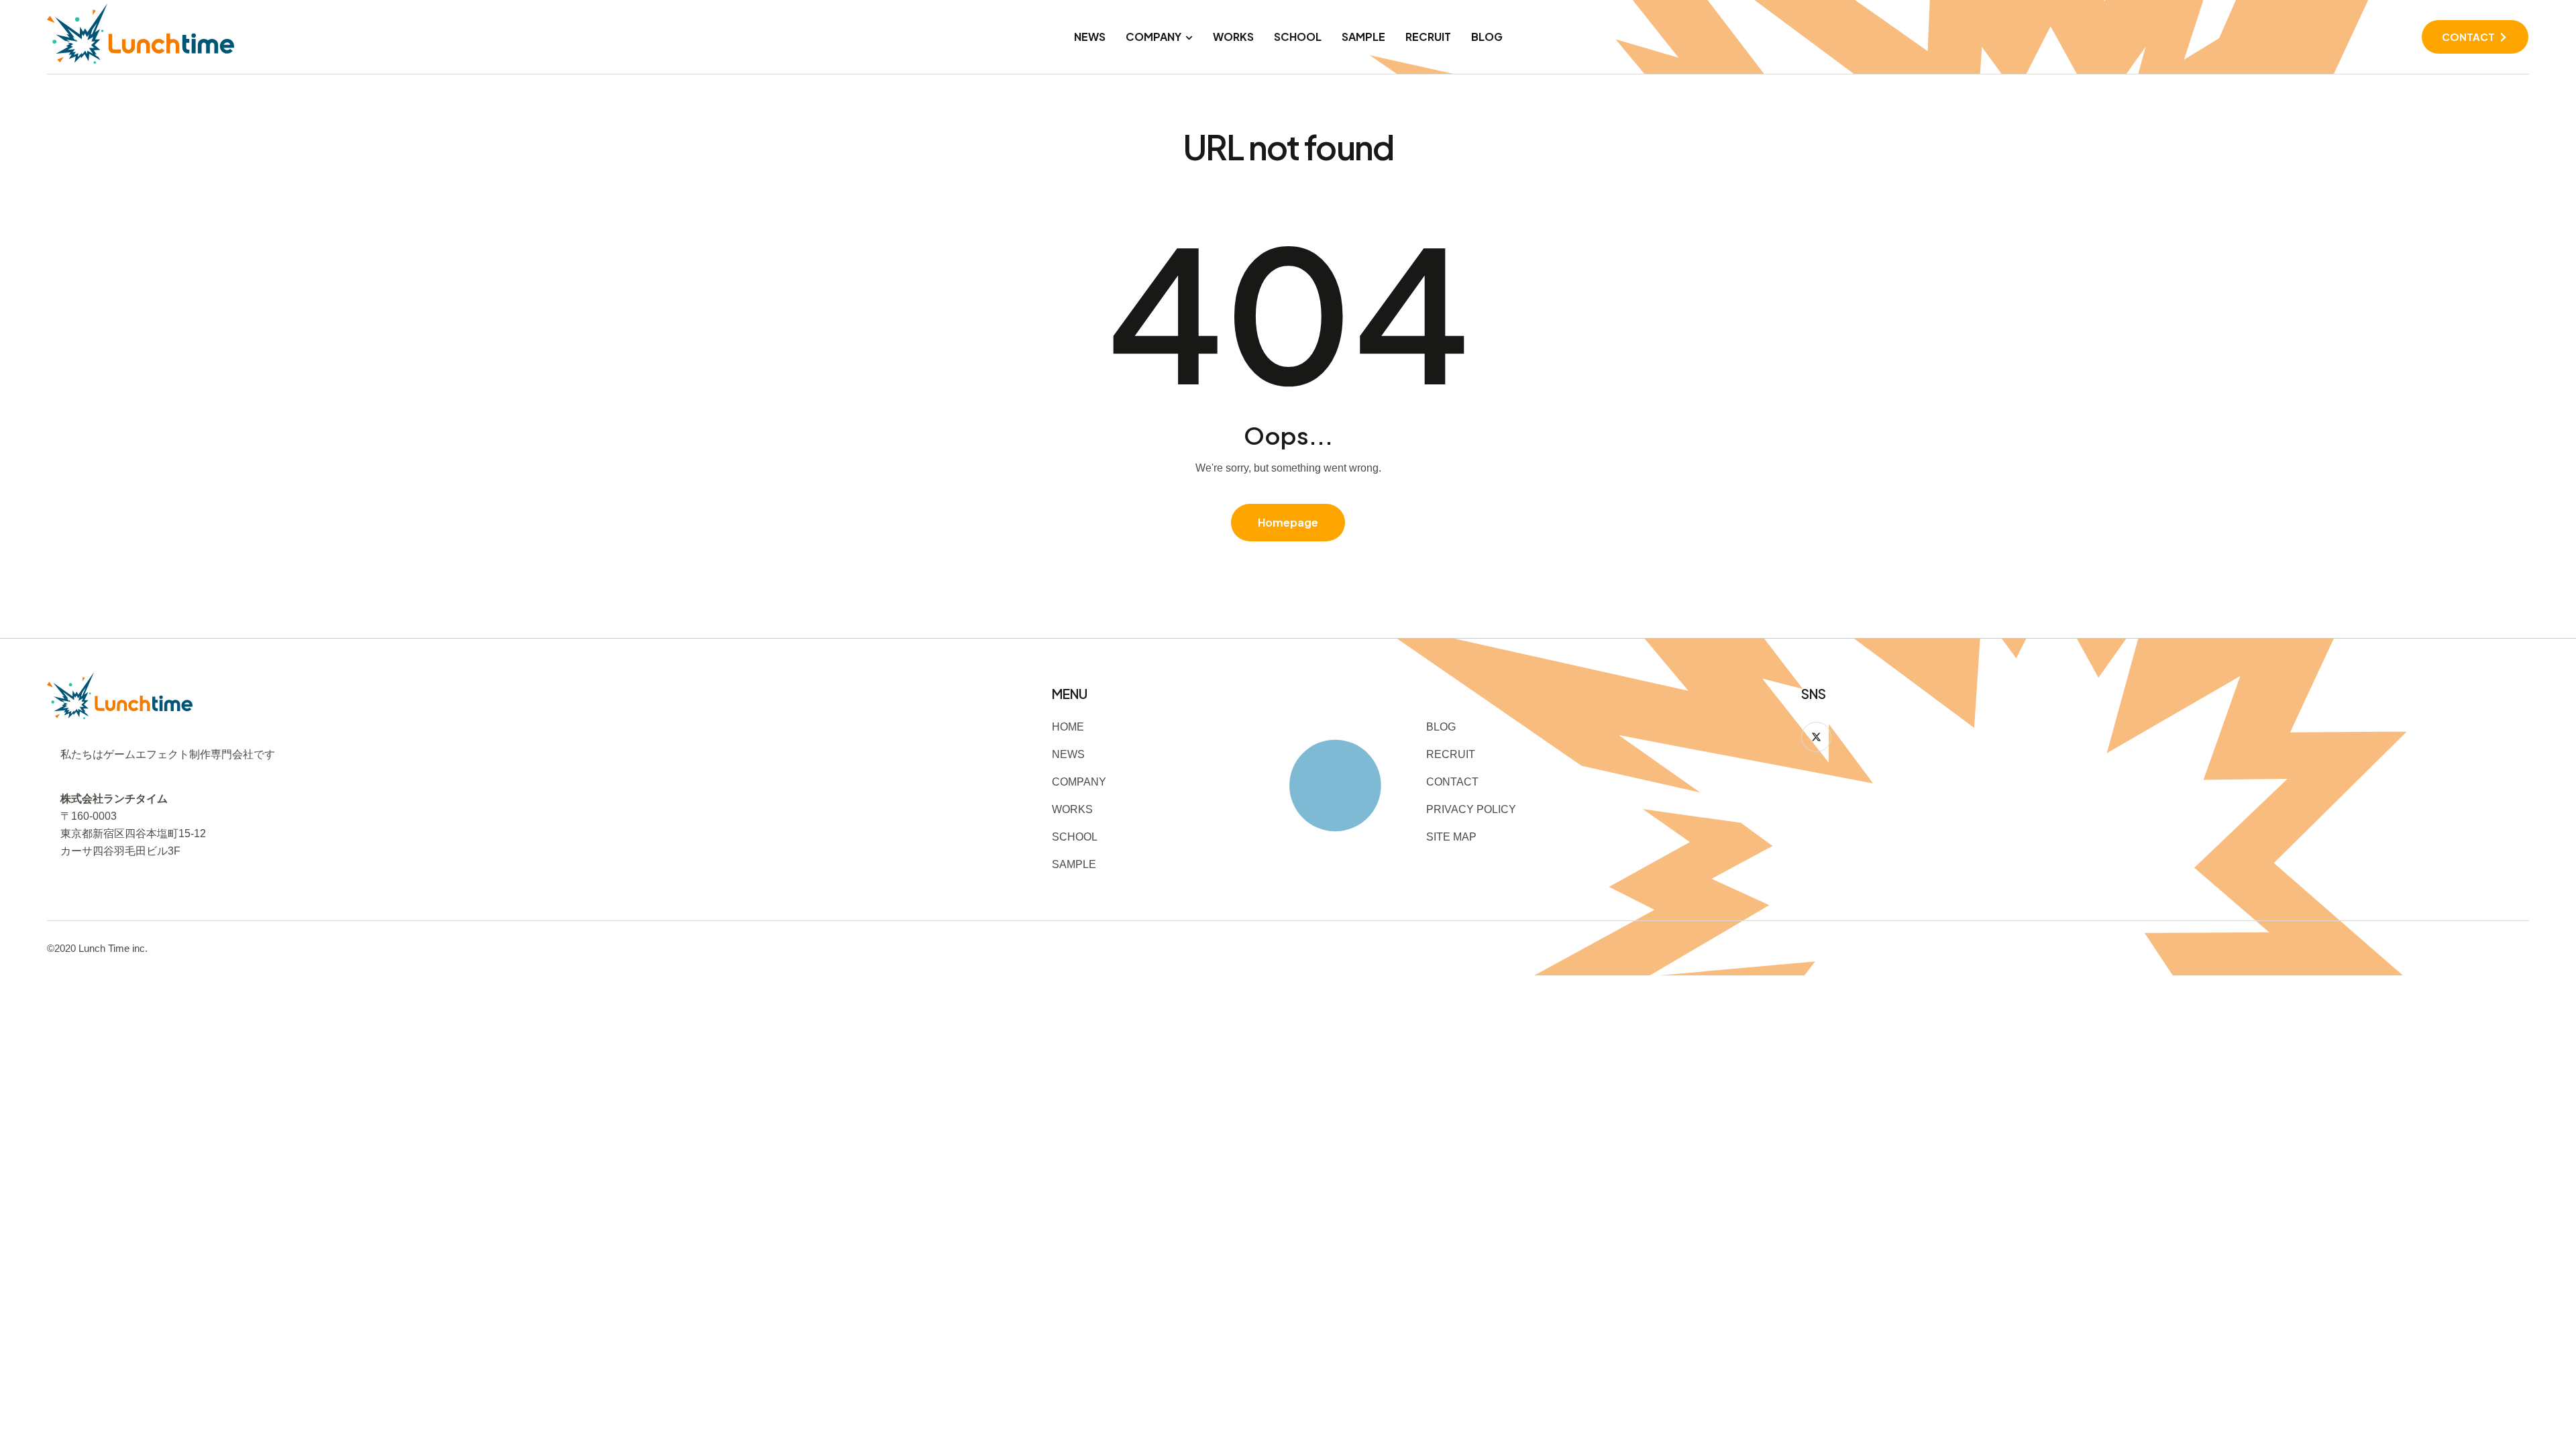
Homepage (1288, 522)
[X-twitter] (1816, 737)
